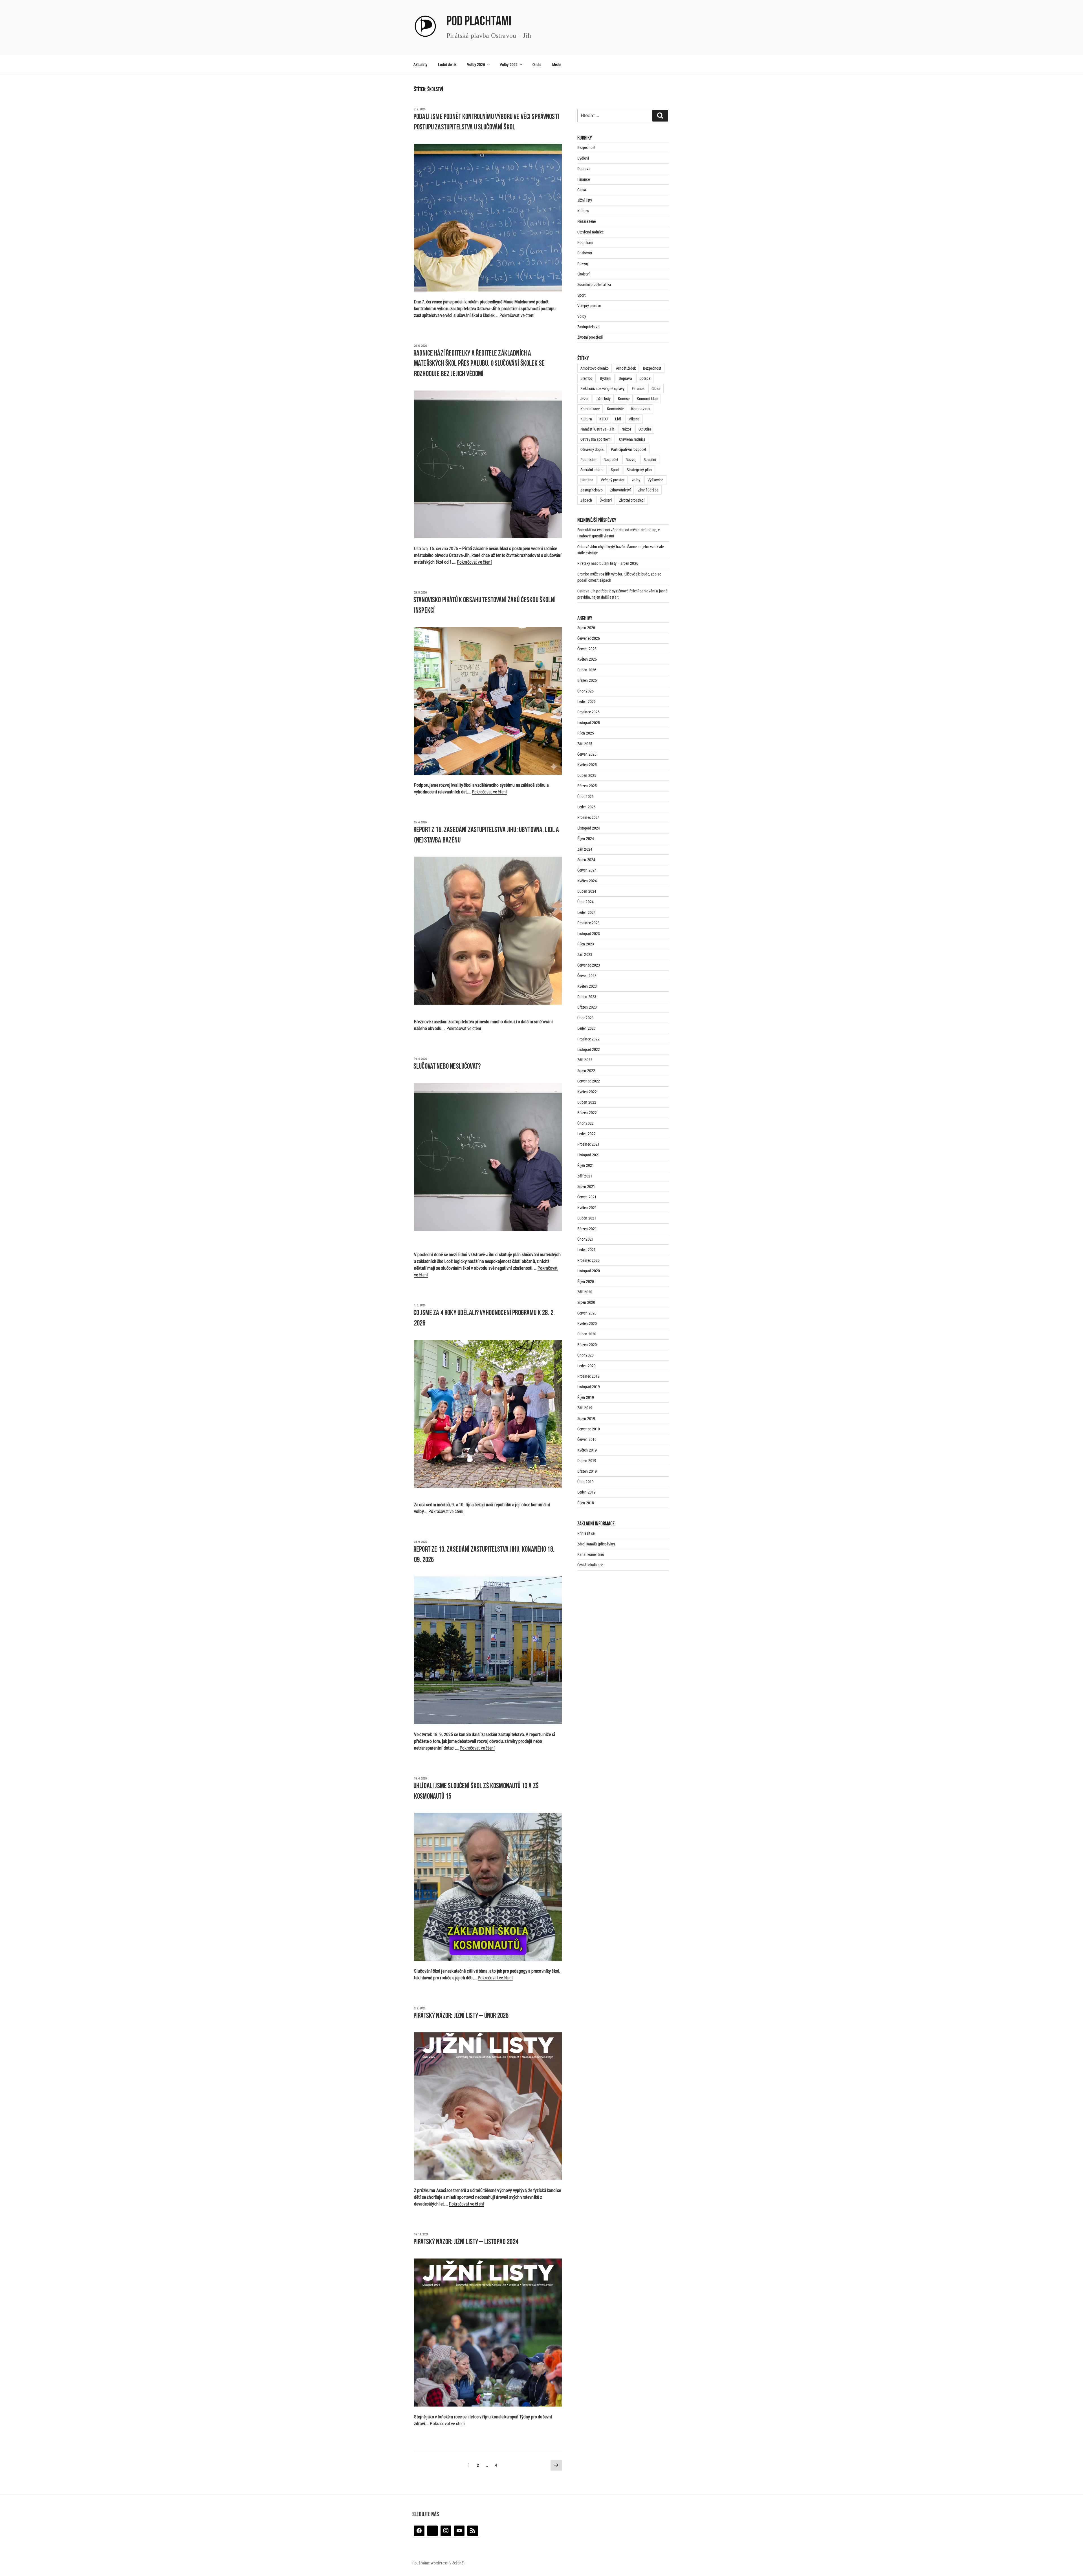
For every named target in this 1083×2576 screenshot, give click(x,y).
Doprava (584, 168)
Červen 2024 (587, 870)
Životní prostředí (590, 337)
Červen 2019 (587, 1439)
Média (557, 64)
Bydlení (583, 158)
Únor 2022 (585, 1123)
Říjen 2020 (586, 1281)
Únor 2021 (585, 1239)
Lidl (618, 419)
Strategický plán (639, 470)
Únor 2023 (585, 1018)
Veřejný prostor (589, 306)
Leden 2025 (587, 807)
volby (636, 480)
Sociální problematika (594, 284)
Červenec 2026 (589, 638)
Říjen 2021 (586, 1165)
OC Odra (645, 429)
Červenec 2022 (589, 1081)
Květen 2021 (587, 1207)
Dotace (645, 378)
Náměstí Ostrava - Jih (597, 429)
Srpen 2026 (586, 628)
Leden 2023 (587, 1028)
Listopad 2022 (589, 1049)
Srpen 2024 (586, 860)
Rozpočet (611, 459)
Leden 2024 (587, 912)
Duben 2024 (587, 891)
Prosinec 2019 (589, 1376)
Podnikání (585, 242)
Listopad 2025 (589, 723)
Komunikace (590, 409)
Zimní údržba (648, 490)
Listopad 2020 (589, 1271)
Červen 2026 (587, 649)
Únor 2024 (585, 902)
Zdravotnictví (620, 490)
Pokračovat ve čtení (517, 315)
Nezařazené (587, 221)
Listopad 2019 (589, 1387)
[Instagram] (446, 2531)
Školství (583, 274)
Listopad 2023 (589, 933)
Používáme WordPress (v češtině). (439, 2563)
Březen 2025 (587, 786)
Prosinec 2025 (589, 712)
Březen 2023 (587, 1007)
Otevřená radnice (591, 232)
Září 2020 (585, 1292)
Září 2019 (585, 1408)
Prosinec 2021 (589, 1144)
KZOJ (604, 419)
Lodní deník (447, 64)
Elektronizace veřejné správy (602, 388)
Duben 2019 (587, 1460)
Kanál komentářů (591, 1554)
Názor (626, 429)
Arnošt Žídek (626, 368)
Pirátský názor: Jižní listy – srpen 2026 (608, 563)
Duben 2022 (587, 1102)
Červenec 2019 (589, 1429)
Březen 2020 (587, 1345)
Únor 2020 (585, 1355)
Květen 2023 (587, 986)
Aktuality (420, 64)
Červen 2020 (587, 1313)
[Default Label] (433, 2531)
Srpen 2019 (586, 1418)
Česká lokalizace (590, 1565)
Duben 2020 (587, 1334)
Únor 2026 (585, 691)
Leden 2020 (587, 1366)
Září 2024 (585, 849)
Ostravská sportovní (596, 439)
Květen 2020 (587, 1323)
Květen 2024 (587, 881)
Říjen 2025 (586, 733)
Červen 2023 (587, 975)
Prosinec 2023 (589, 923)
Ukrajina (587, 480)
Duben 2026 (587, 670)
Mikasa (634, 419)
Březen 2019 (587, 1471)
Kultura (583, 211)
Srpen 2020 (586, 1302)
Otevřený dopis (592, 449)
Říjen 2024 (586, 838)
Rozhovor (585, 253)
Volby (582, 316)
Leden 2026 (587, 701)
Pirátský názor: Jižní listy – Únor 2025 (461, 2016)
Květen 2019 (587, 1450)
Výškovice (655, 480)
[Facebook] (419, 2531)
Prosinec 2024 (589, 817)
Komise (624, 399)
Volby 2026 (476, 64)
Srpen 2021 (586, 1186)
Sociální (650, 459)
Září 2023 (585, 954)
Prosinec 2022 (589, 1039)
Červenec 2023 (589, 965)
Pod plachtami (479, 22)
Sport (582, 295)
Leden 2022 (587, 1134)
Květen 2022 (587, 1092)
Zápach (586, 500)
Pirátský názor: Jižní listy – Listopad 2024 (466, 2242)
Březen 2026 (587, 680)
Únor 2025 (585, 796)
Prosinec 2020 (589, 1260)
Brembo (586, 378)
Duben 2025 (587, 775)
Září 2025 (585, 744)
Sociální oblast (592, 470)
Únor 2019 (585, 1482)
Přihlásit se (586, 1533)
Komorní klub (647, 399)
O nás (537, 64)
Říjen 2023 (586, 944)
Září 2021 (585, 1176)
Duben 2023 (587, 997)
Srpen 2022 (586, 1070)
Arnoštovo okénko (595, 368)
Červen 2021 (587, 1197)
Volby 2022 (509, 64)
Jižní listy (585, 200)
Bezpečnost (586, 147)
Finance (584, 179)
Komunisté (615, 409)
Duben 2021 (587, 1218)
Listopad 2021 (589, 1155)
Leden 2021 (587, 1250)
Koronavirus (641, 409)
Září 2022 (585, 1060)
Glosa (582, 190)
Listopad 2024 (589, 828)
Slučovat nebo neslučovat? (447, 1067)
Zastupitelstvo (588, 327)
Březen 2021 (587, 1229)
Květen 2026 (587, 659)
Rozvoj (583, 263)
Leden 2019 (587, 1492)
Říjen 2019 (586, 1397)
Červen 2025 (587, 754)
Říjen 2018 (586, 1503)
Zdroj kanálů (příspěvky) (596, 1544)
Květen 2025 (587, 765)
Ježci (585, 399)
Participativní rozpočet (629, 449)
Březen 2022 (587, 1112)
